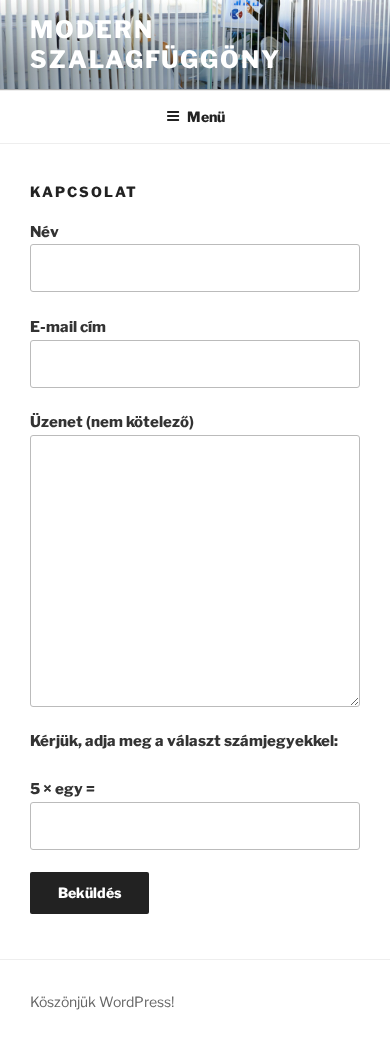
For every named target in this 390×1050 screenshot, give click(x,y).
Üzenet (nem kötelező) (112, 422)
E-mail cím (68, 327)
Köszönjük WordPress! (102, 1001)
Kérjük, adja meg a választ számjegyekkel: (184, 741)
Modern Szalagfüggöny (155, 44)
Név (44, 232)
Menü (206, 116)
